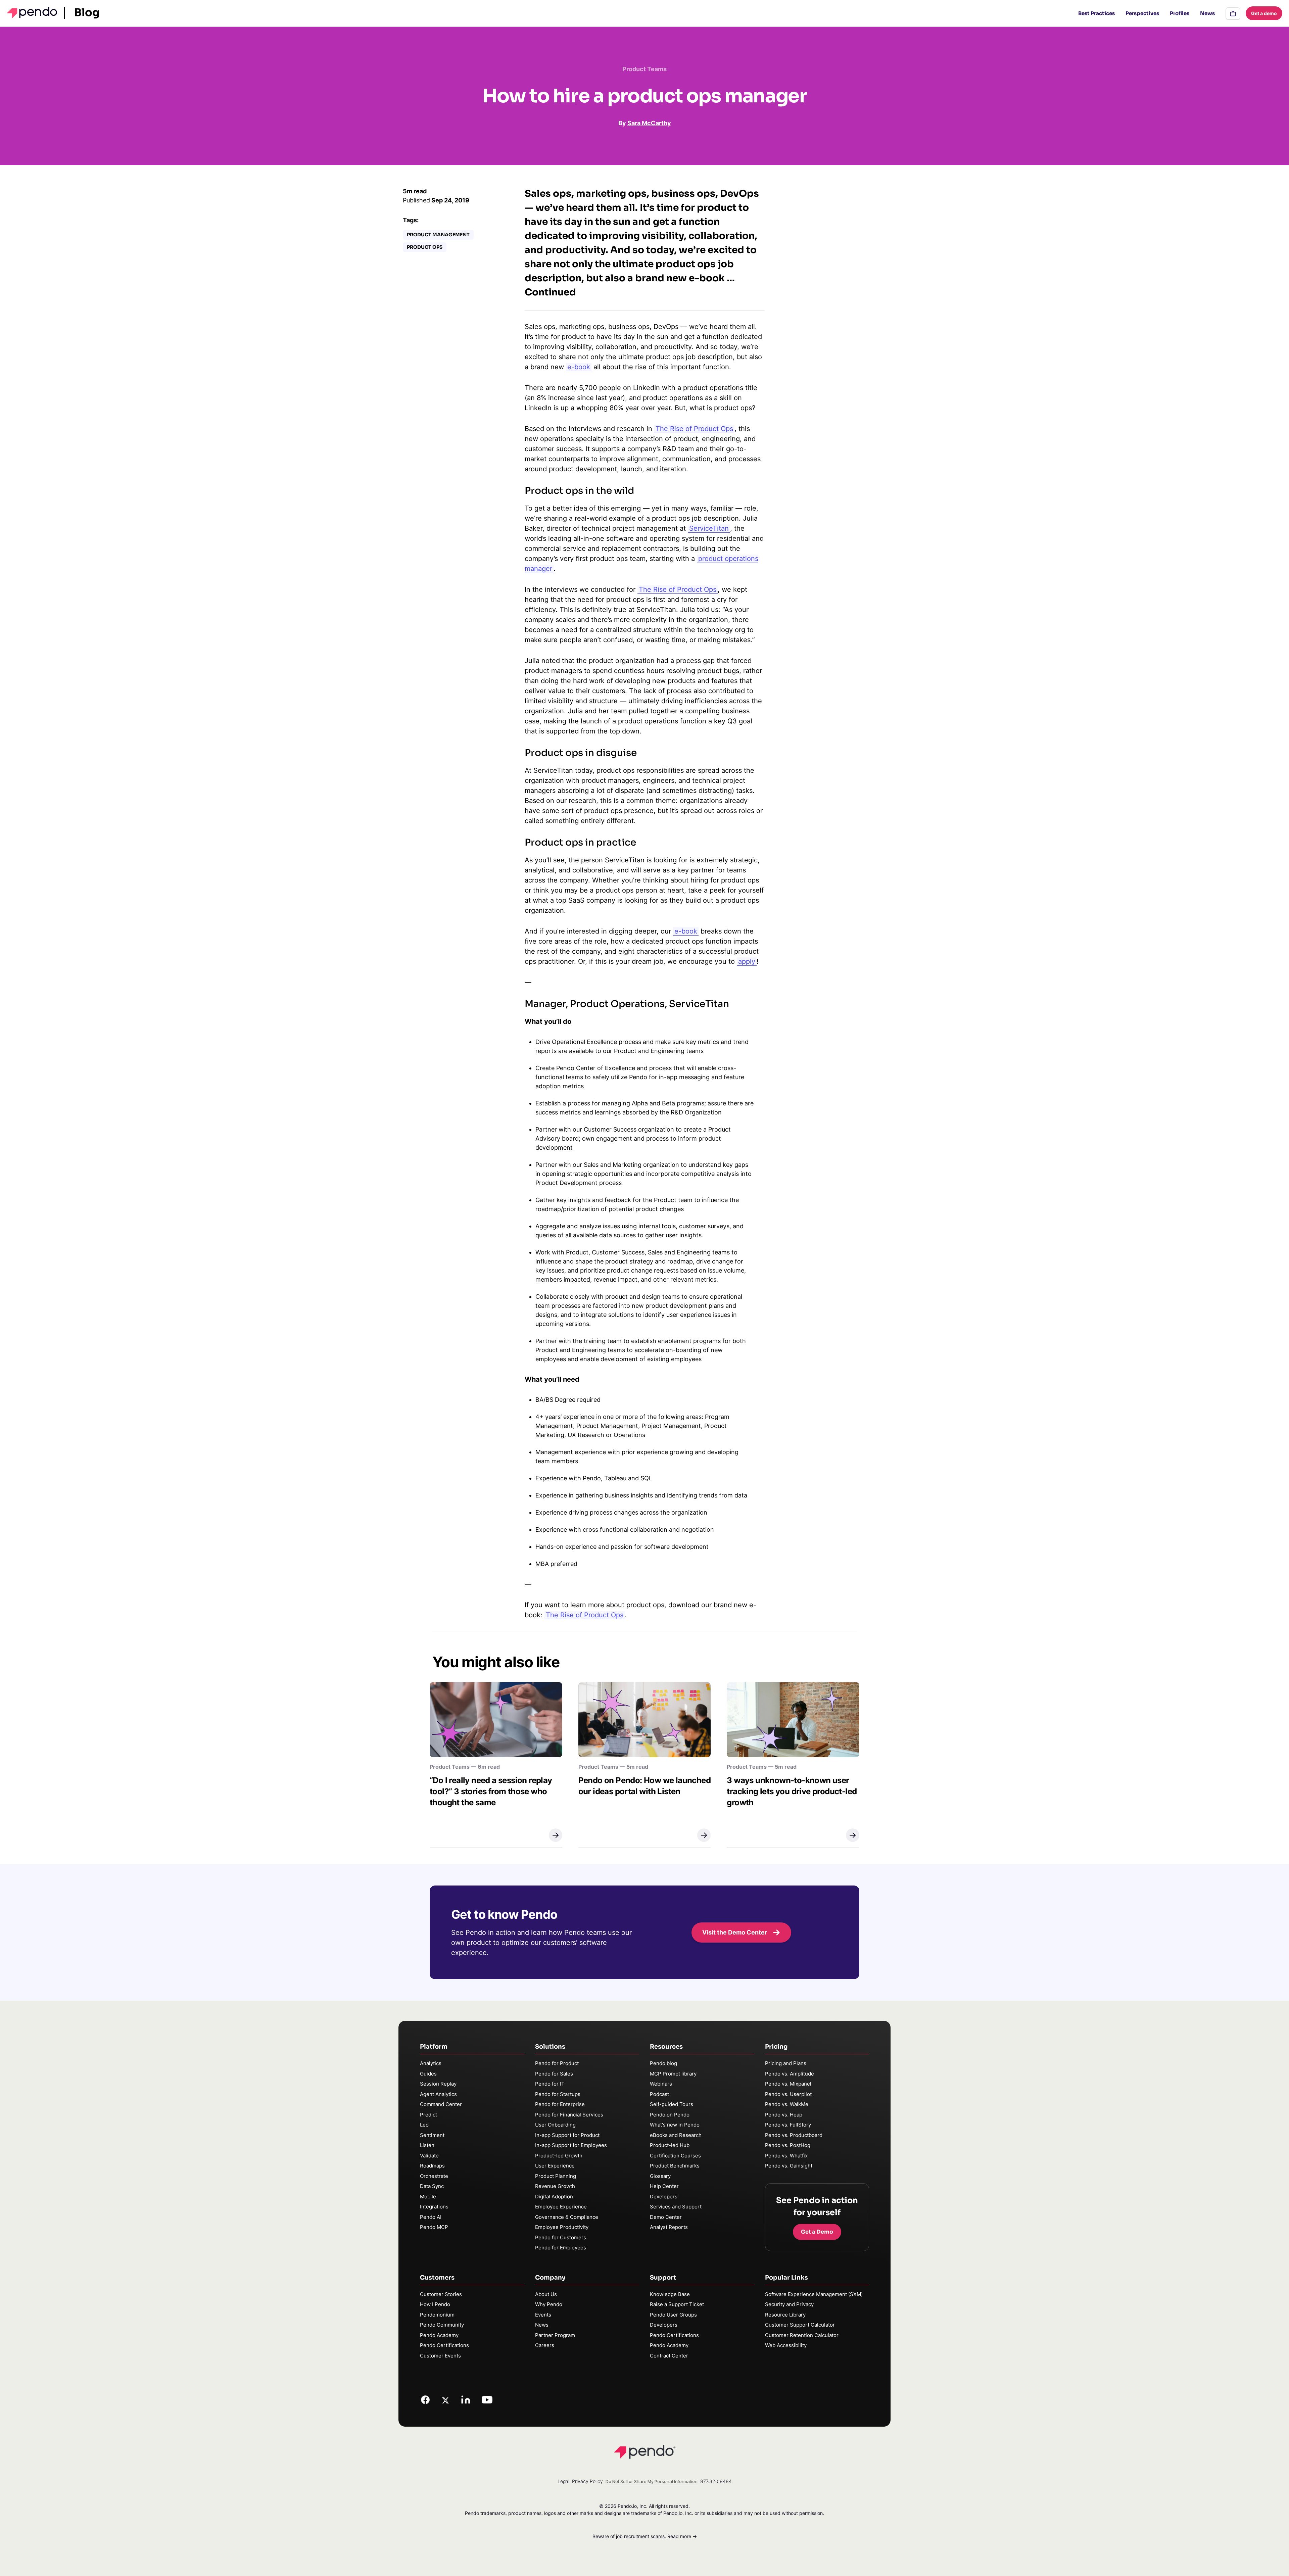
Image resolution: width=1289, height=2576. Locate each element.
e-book (579, 367)
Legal (563, 2481)
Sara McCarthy (649, 123)
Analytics (431, 2063)
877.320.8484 (716, 2481)
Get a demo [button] (1264, 13)
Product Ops (425, 247)
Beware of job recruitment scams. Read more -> (645, 2536)
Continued (550, 292)
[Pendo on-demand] (1233, 13)
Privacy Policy (587, 2481)
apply (747, 961)
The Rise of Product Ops (694, 429)
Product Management (438, 235)
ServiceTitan (709, 528)
